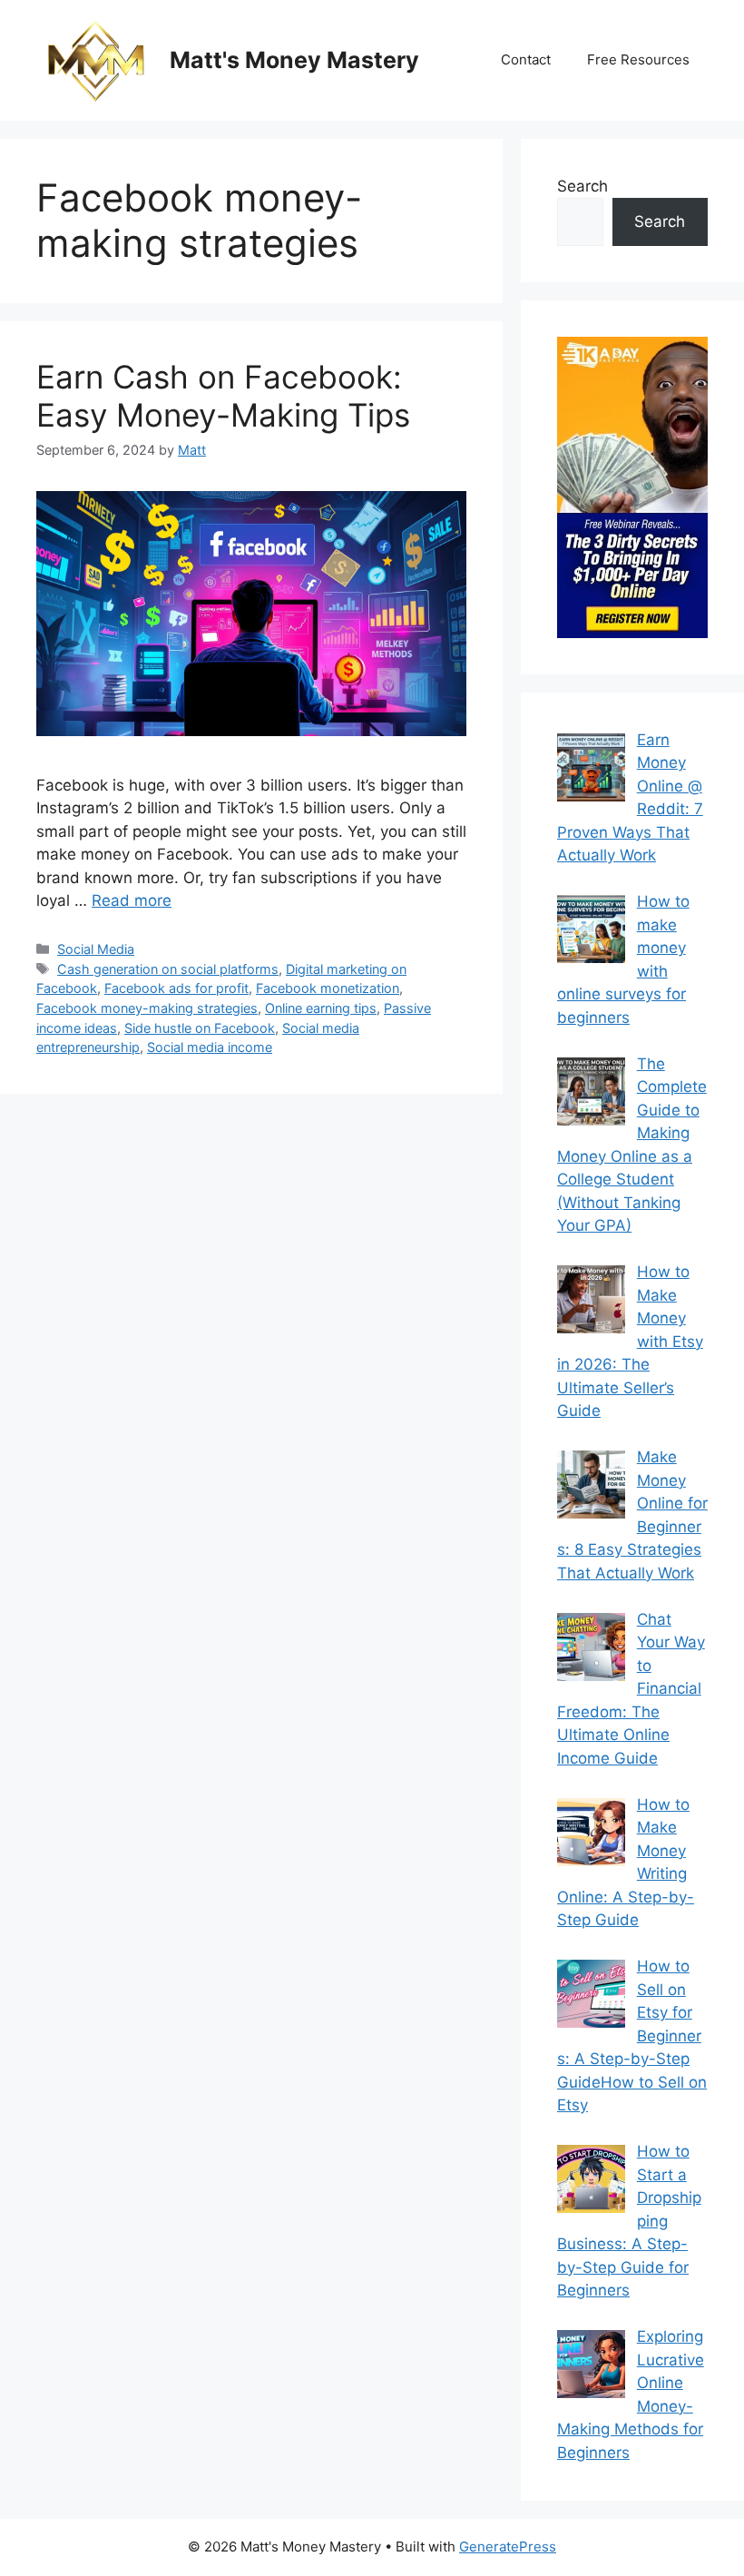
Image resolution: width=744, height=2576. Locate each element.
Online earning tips (321, 1008)
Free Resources (638, 59)
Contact (526, 59)
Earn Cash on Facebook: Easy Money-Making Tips (223, 396)
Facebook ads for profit (176, 988)
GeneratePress (508, 2547)
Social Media (96, 949)
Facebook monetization (328, 988)
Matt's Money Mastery (294, 60)
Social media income (210, 1047)
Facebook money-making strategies (147, 1008)
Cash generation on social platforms (168, 969)
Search (582, 186)
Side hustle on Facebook (200, 1028)
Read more (132, 900)
